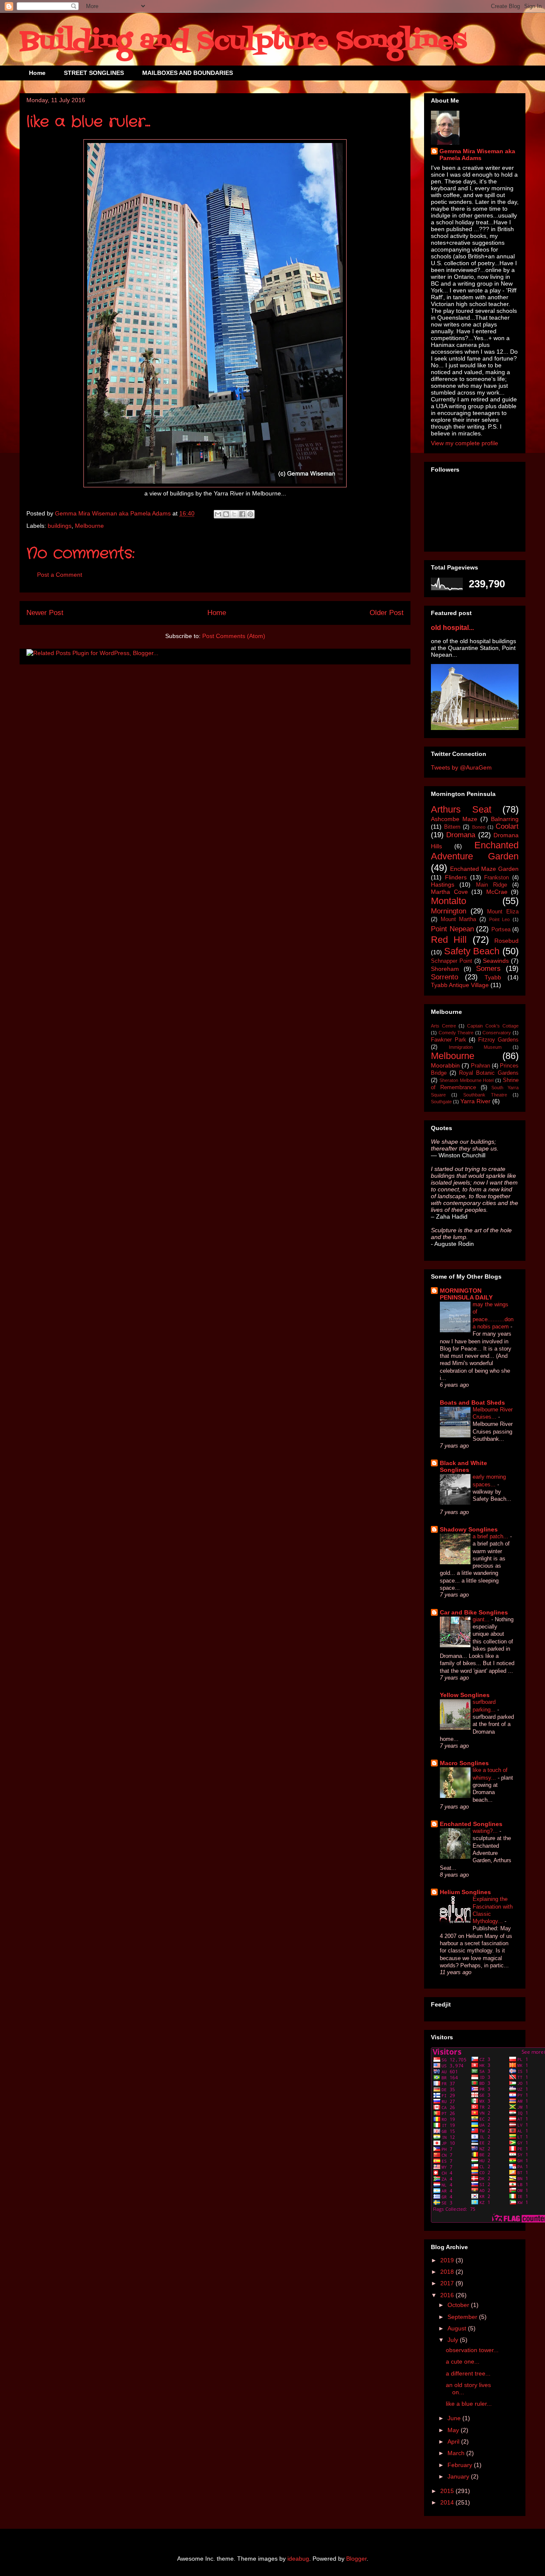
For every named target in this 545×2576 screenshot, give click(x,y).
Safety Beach (472, 951)
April (454, 2441)
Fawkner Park (449, 1040)
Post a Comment (60, 575)
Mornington (449, 911)
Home (37, 73)
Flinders (456, 877)
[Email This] (218, 514)
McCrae (497, 892)
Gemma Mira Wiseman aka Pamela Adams (477, 155)
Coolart (507, 826)
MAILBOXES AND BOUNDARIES (188, 73)
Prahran (480, 1066)
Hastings (443, 884)
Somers (488, 969)
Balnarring (505, 819)
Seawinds (496, 961)
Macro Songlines (464, 1763)
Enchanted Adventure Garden (475, 851)
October (459, 2305)
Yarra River (475, 1101)
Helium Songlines (465, 1892)
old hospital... (452, 627)
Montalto (449, 901)
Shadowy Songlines (469, 1529)
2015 (448, 2491)
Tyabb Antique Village (460, 985)
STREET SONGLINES (94, 73)
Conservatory (497, 1033)
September (463, 2317)
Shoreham (445, 969)
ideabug (298, 2559)
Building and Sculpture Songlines (243, 42)
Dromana (461, 835)
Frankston (496, 878)
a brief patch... (491, 1536)
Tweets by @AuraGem (461, 767)
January (459, 2476)
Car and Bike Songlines (474, 1612)
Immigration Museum (475, 1047)
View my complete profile (465, 443)
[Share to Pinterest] (250, 514)
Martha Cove (449, 892)
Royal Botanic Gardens (489, 1073)
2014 (448, 2502)
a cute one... (463, 2361)
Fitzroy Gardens (499, 1040)
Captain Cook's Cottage (493, 1026)
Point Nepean (452, 929)
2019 (448, 2260)
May (454, 2430)
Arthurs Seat (461, 809)
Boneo (479, 827)
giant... (482, 1619)
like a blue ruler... (469, 2404)
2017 (448, 2283)
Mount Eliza (503, 912)
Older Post (387, 613)
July (454, 2340)
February (461, 2465)
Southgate (441, 1102)
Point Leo (500, 919)
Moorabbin (445, 1065)
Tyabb (493, 977)
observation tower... (472, 2350)
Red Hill (449, 940)
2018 (448, 2272)
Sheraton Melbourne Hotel (467, 1080)
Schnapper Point (452, 961)
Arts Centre (443, 1026)
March (457, 2453)
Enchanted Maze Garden (484, 869)
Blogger (356, 2559)
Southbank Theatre (485, 1095)
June (455, 2418)
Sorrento (445, 977)
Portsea (501, 930)
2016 (448, 2295)
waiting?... (486, 1831)
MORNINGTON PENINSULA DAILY (466, 1294)
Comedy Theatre (456, 1033)
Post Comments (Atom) (234, 636)
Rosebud (506, 941)
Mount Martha (459, 919)
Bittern (452, 827)
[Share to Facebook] (242, 514)
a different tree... (468, 2373)
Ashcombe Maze (454, 819)
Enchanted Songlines (471, 1824)
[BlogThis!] (226, 514)
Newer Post (45, 613)
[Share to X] (234, 514)
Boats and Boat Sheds (472, 1402)
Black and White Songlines (463, 1466)
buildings (60, 526)
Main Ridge (492, 885)
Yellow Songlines (465, 1695)
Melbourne (89, 526)
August (458, 2328)
